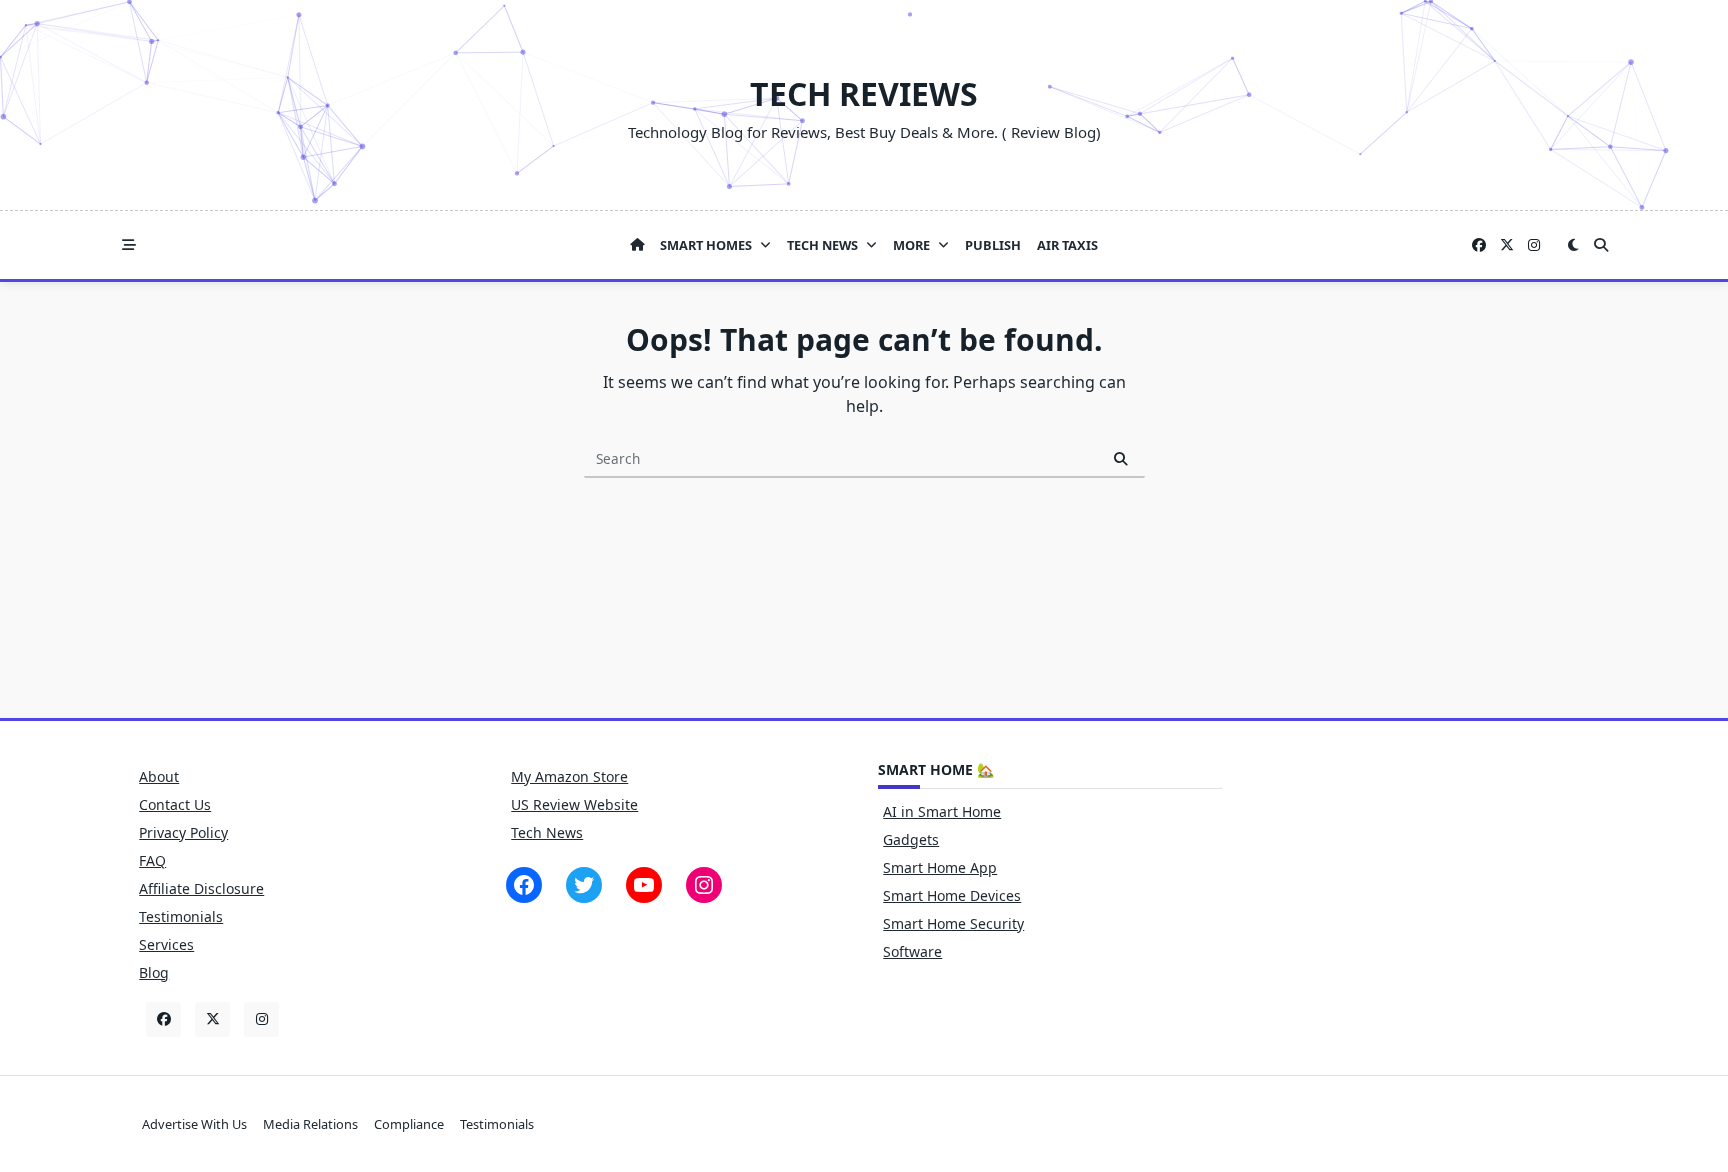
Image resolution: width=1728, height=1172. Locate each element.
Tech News (822, 245)
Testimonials (181, 916)
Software (912, 951)
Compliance (409, 1124)
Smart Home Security (953, 923)
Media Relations (310, 1124)
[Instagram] (1534, 245)
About (159, 776)
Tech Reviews (864, 93)
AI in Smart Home (942, 811)
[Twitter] (1507, 245)
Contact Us (175, 804)
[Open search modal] (1601, 245)
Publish (993, 245)
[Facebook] (1479, 245)
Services (166, 944)
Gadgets (911, 839)
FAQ (152, 860)
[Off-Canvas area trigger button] (129, 245)
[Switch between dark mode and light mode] (1573, 245)
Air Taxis (1067, 245)
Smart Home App (940, 867)
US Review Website (574, 804)
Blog (154, 972)
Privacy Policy (183, 832)
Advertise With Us (194, 1124)
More (911, 245)
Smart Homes (706, 245)
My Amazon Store (569, 776)
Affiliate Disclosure (201, 888)
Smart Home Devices (952, 895)
